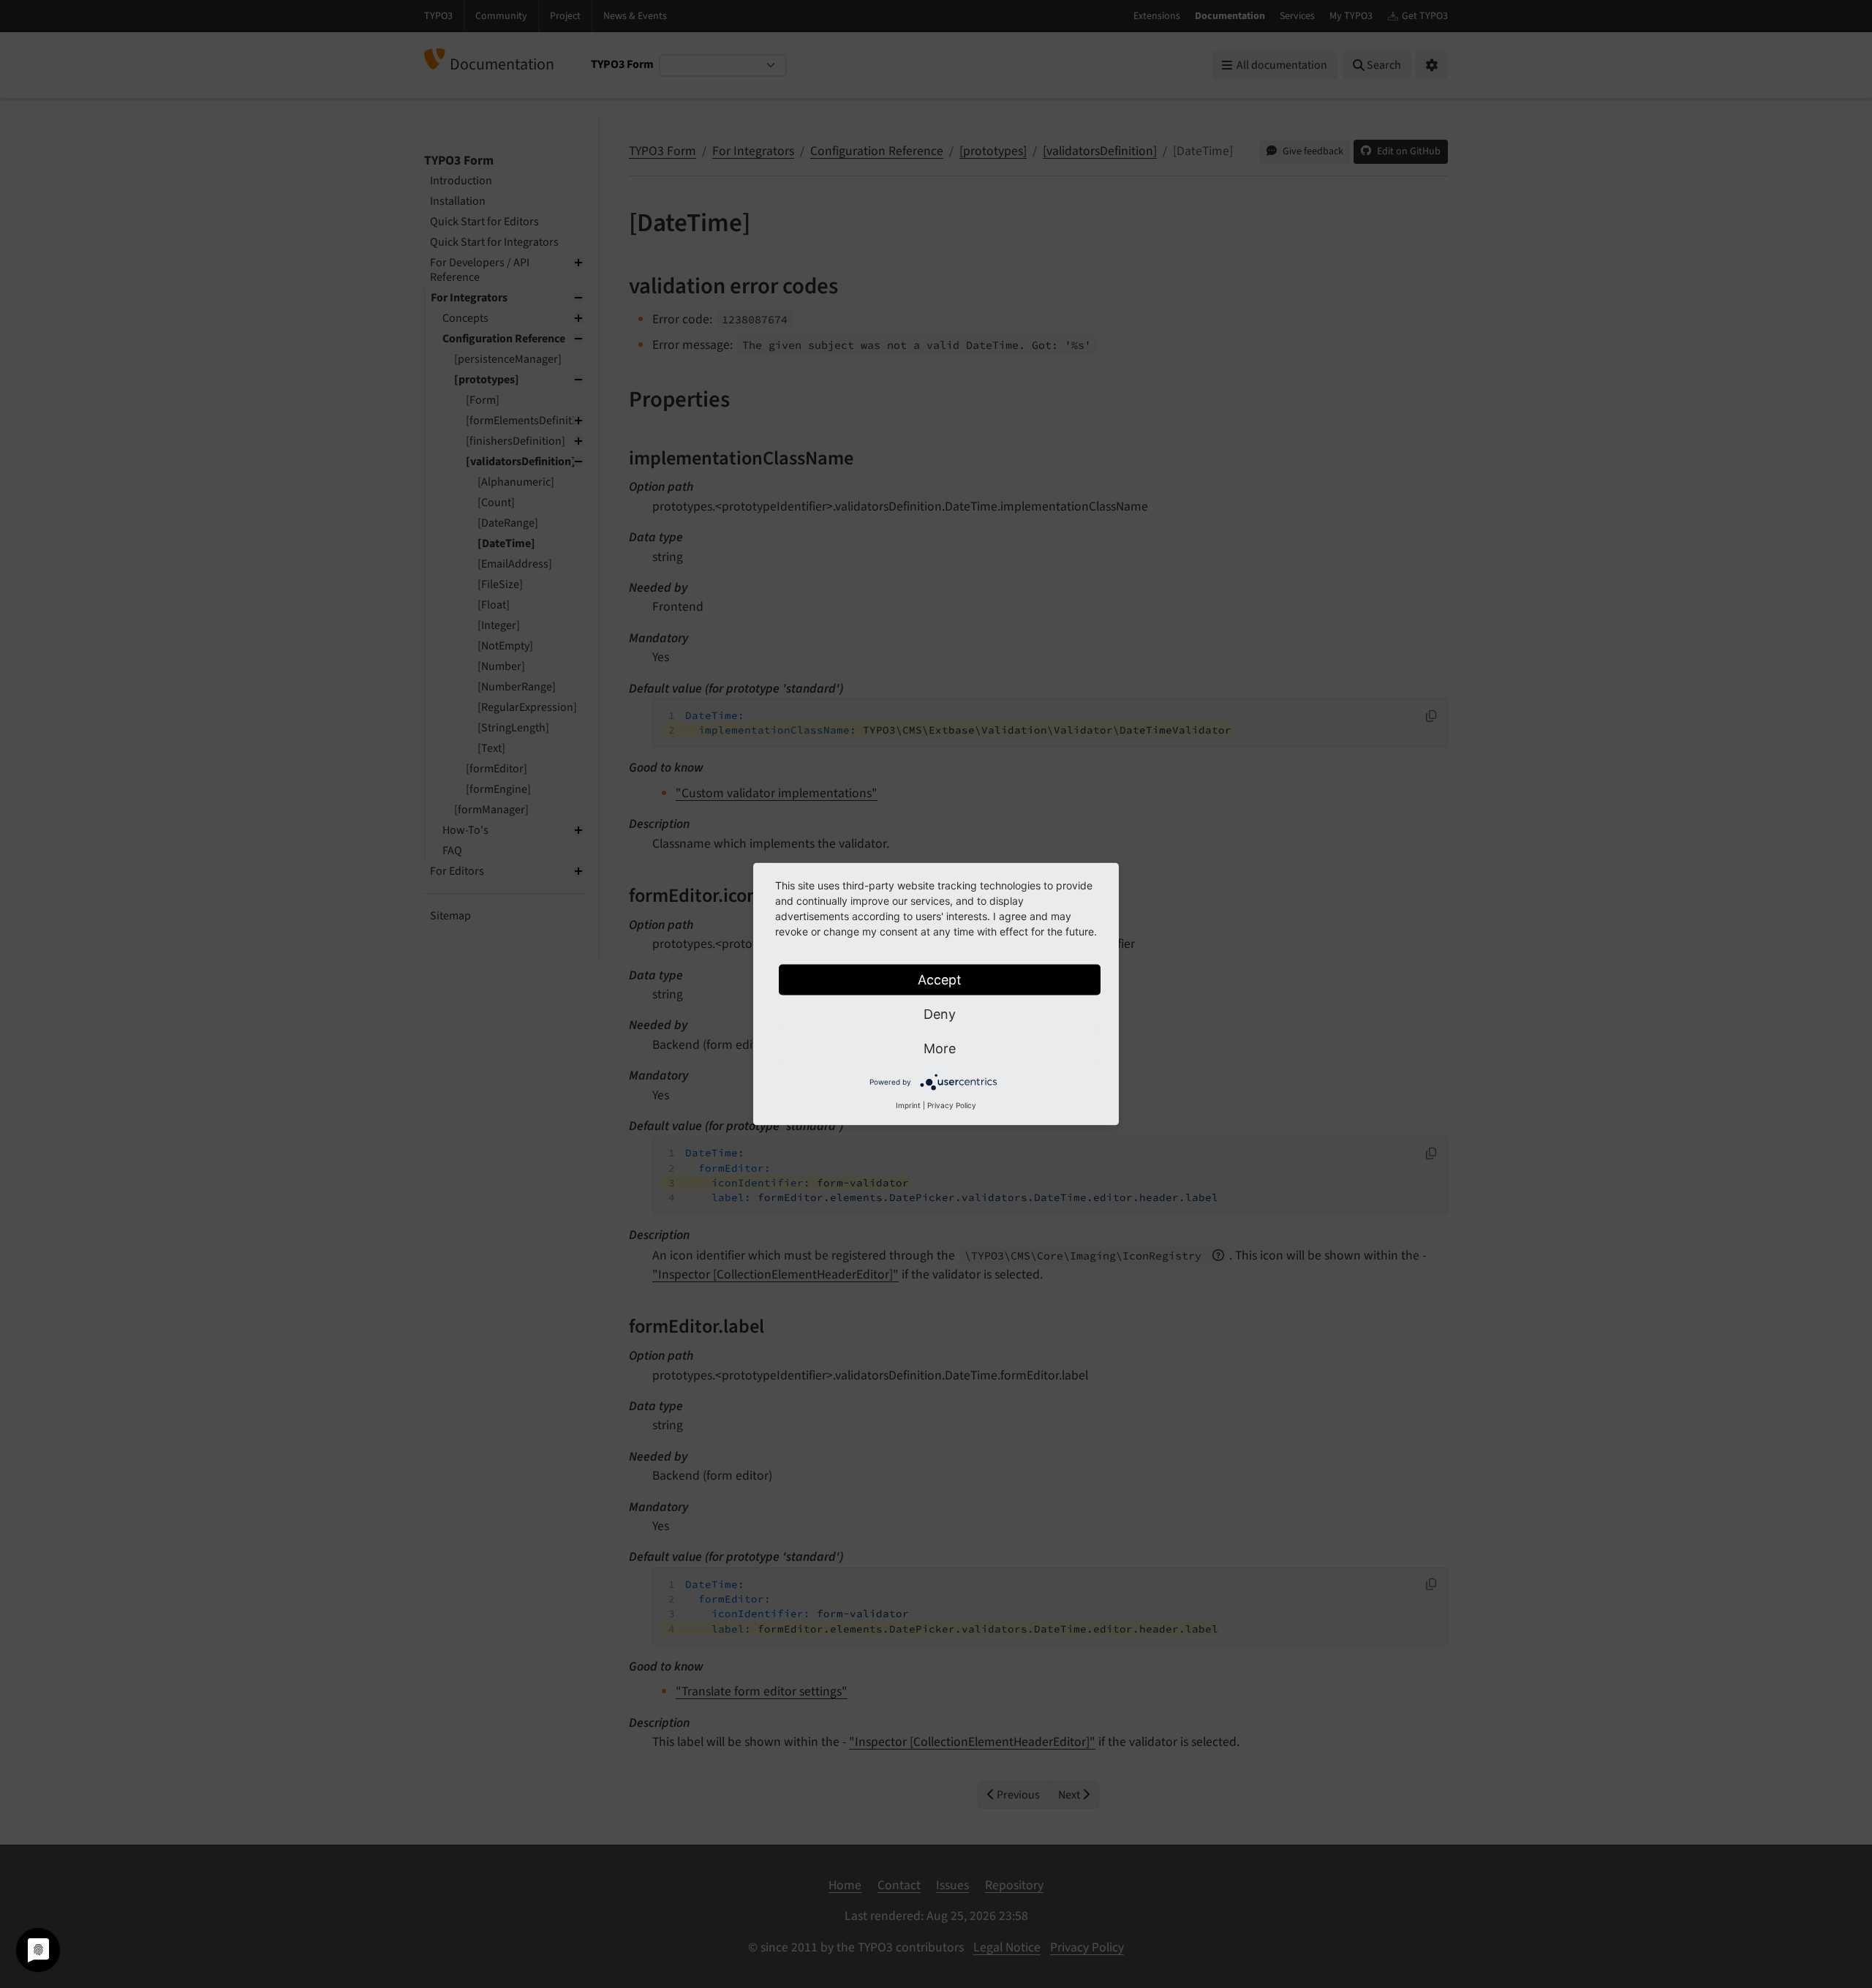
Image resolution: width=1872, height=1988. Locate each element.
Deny (940, 1014)
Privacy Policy (952, 1105)
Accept (940, 980)
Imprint (908, 1105)
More (940, 1048)
